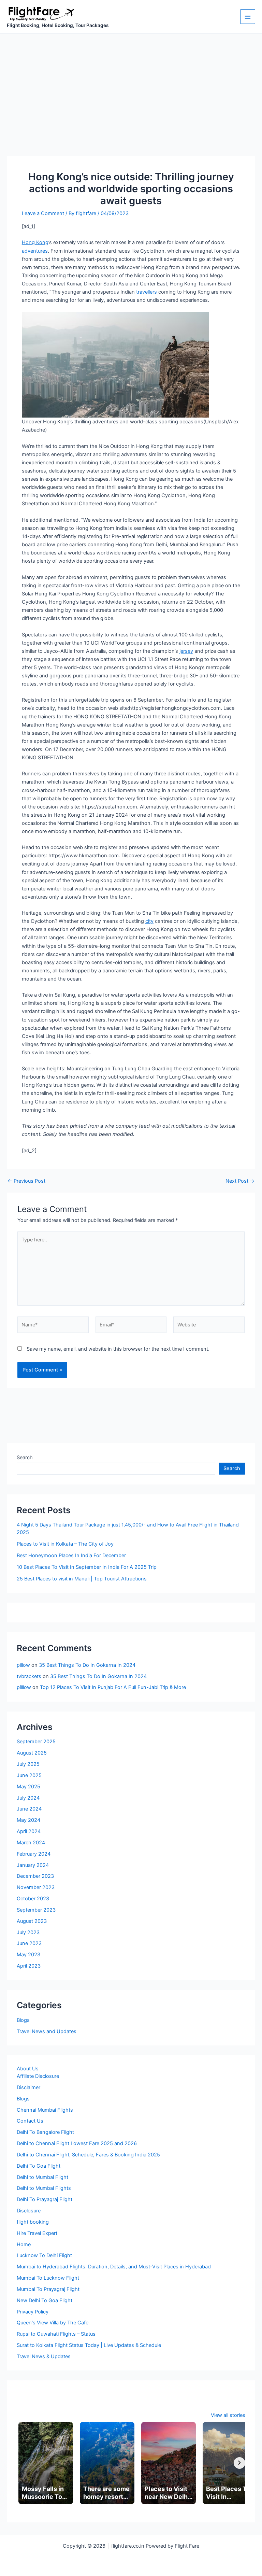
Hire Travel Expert (37, 2233)
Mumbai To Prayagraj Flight (48, 2289)
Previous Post (26, 1181)
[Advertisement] (131, 85)
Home (24, 2244)
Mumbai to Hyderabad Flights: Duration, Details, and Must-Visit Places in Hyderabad (114, 2267)
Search (25, 1458)
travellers (147, 292)
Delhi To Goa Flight (39, 2166)
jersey (186, 651)
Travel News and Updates (47, 2031)
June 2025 (29, 1775)
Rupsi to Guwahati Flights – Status (56, 2334)
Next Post (240, 1181)
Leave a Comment (43, 213)
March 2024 (31, 1843)
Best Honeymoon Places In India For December (71, 1556)
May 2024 (28, 1820)
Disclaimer (28, 2087)
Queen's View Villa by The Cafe (53, 2323)
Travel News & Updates (44, 2356)
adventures (35, 251)
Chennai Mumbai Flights (45, 2110)
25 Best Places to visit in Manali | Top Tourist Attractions (82, 1579)
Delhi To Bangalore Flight (45, 2132)
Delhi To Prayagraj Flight (45, 2199)
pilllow (24, 1687)
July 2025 (28, 1764)
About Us (28, 2069)
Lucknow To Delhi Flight (44, 2255)
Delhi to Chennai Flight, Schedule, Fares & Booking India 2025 (88, 2155)
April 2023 (29, 1966)
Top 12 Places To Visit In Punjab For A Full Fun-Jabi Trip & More (113, 1687)
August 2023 (32, 1921)
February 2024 (34, 1854)
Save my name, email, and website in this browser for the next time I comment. (118, 1349)
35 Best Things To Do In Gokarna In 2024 (87, 1665)
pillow (23, 1665)
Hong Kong (35, 242)
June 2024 (29, 1809)
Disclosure (29, 2211)
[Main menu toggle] (248, 17)
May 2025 (28, 1787)
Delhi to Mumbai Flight (42, 2177)
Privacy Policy (33, 2312)
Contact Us (30, 2121)
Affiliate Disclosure (38, 2076)
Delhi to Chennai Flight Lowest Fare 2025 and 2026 (77, 2143)
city (149, 921)
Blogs (23, 2020)
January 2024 (33, 1865)
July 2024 (28, 1798)
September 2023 (36, 1910)
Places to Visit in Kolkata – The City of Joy (65, 1544)
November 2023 (36, 1887)
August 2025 (32, 1753)
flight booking (33, 2222)
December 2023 (35, 1876)
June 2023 (29, 1943)
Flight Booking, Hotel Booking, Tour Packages (58, 25)
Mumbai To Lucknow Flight (48, 2278)
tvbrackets (29, 1676)
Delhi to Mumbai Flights (44, 2188)
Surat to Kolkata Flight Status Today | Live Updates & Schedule (89, 2345)
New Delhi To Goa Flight (45, 2300)
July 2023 (28, 1932)
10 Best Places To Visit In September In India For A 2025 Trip (87, 1567)
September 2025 (36, 1742)
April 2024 (29, 1831)
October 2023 (33, 1899)
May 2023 (28, 1955)
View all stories (228, 2415)
